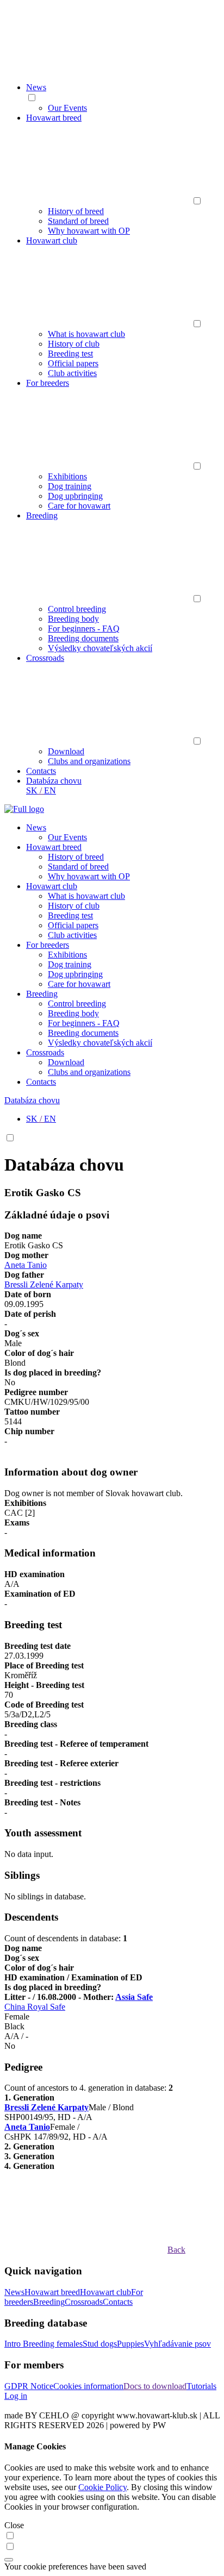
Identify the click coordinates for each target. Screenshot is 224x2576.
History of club (74, 344)
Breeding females (53, 2344)
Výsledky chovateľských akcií (100, 648)
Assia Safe (134, 1997)
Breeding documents (83, 638)
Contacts (41, 771)
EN (50, 790)
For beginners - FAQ (84, 629)
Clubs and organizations (89, 761)
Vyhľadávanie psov (178, 2344)
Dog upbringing (75, 496)
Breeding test (70, 354)
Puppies (130, 2344)
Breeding (42, 515)
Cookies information (88, 2386)
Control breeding (77, 609)
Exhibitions (67, 476)
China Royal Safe (35, 2007)
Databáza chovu (54, 781)
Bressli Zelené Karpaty (44, 1284)
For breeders (48, 383)
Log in (16, 2396)
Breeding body (73, 619)
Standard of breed (78, 221)
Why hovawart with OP (89, 231)
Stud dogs (100, 2344)
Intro (14, 2344)
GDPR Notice (29, 2386)
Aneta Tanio (26, 1265)
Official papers (73, 363)
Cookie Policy (102, 2487)
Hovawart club (52, 240)
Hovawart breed (54, 118)
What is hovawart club (86, 334)
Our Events (67, 108)
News (36, 87)
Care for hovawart (79, 506)
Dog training (70, 486)
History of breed (76, 211)
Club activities (72, 373)
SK (32, 790)
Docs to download (155, 2386)
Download (66, 751)
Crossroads (45, 658)
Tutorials (201, 2386)
